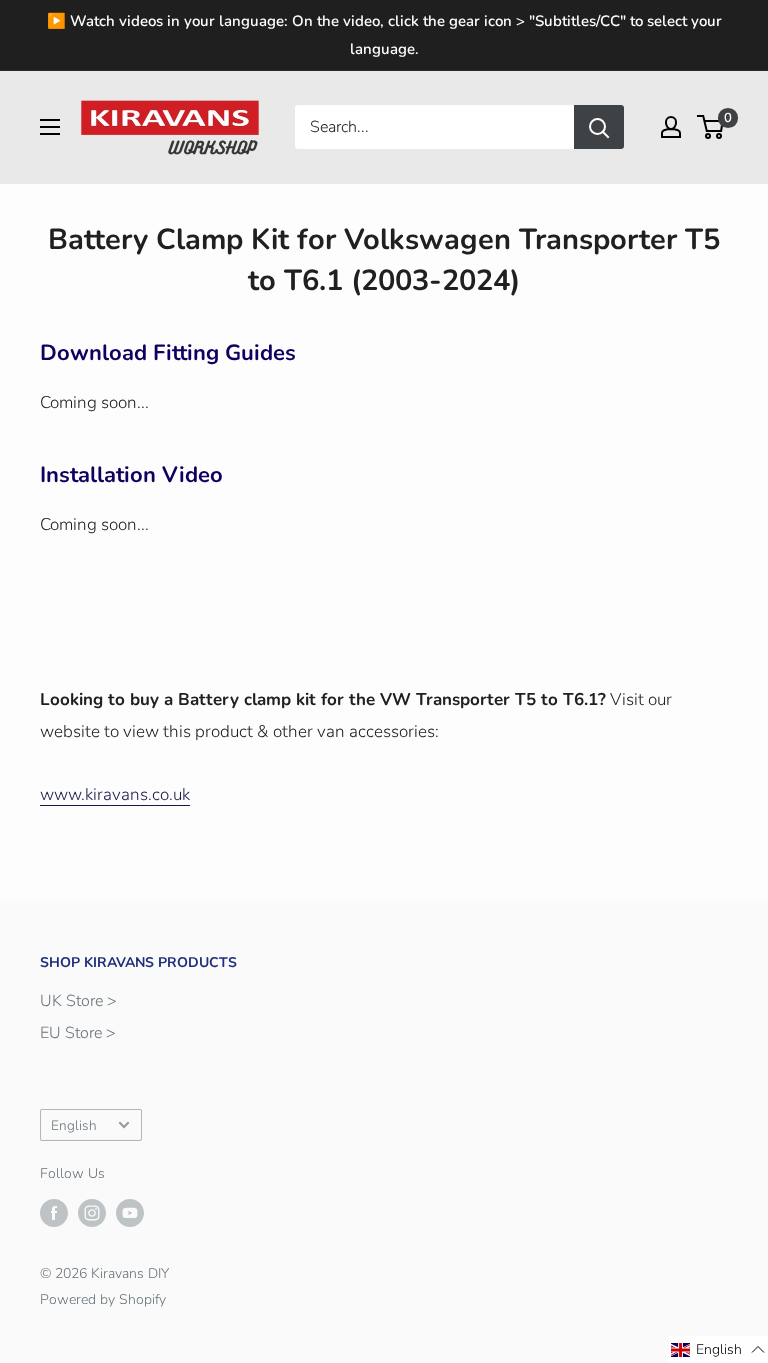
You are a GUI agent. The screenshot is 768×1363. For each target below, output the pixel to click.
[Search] (599, 127)
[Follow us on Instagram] (92, 1213)
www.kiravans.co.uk (115, 794)
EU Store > (78, 1033)
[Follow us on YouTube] (130, 1213)
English (74, 1125)
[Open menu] (50, 127)
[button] (718, 1349)
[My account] (671, 127)
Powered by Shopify (103, 1299)
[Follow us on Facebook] (54, 1213)
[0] (711, 127)
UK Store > (78, 1001)
